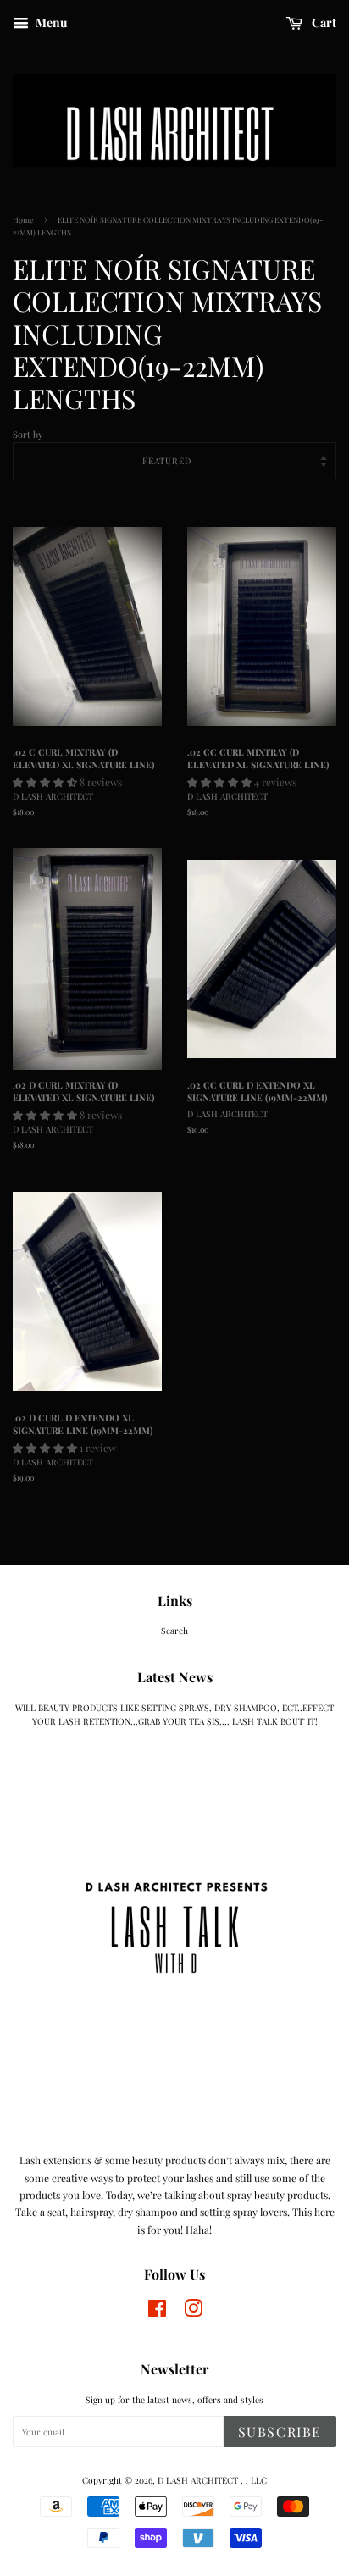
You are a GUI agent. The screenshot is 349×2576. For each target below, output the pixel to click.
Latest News (175, 1677)
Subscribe (280, 2432)
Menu (50, 22)
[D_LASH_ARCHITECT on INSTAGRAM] (157, 2313)
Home (23, 219)
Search (174, 1631)
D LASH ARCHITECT (199, 2480)
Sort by (28, 434)
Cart (323, 22)
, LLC (256, 2480)
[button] (46, 782)
